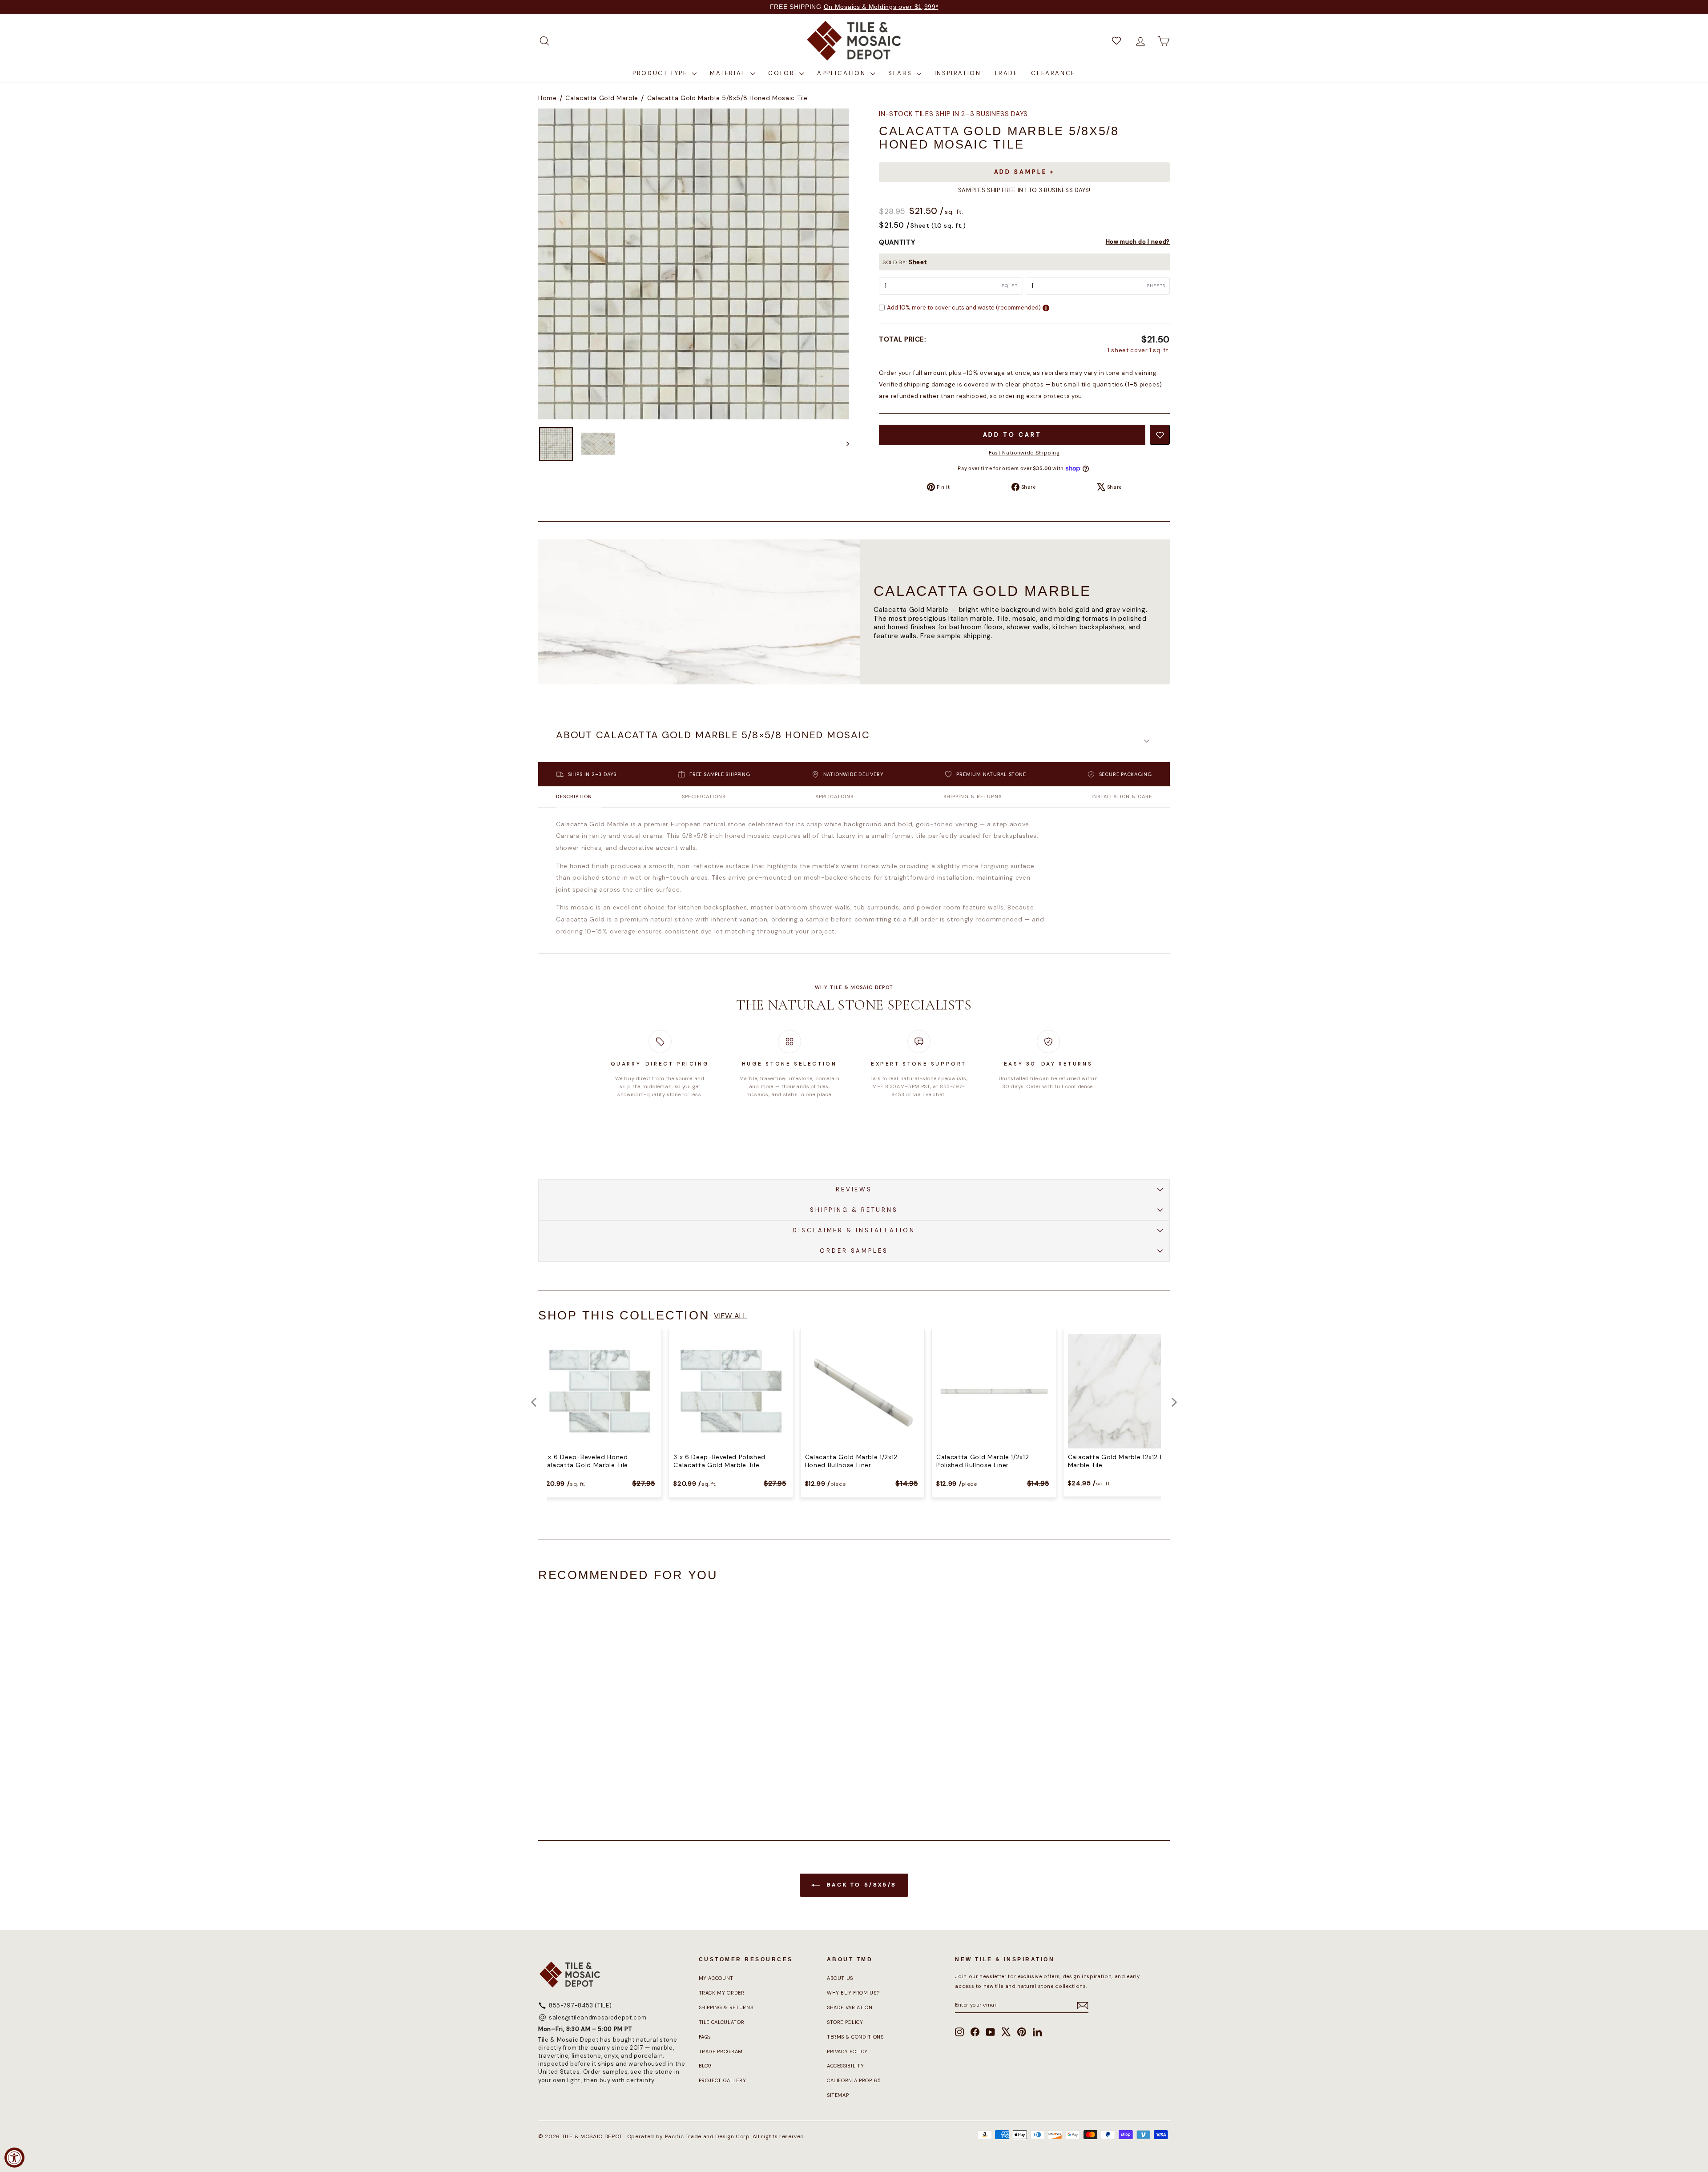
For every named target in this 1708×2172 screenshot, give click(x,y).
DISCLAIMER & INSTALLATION (854, 1230)
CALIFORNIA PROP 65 (854, 2080)
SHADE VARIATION (850, 2007)
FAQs (705, 2037)
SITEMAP (838, 2095)
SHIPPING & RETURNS (854, 1210)
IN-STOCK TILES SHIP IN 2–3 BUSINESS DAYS (953, 114)
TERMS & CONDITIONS (855, 2037)
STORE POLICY (845, 2022)
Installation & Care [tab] (1122, 796)
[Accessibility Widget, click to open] (14, 2158)
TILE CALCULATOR (722, 2022)
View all (730, 1316)
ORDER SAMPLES (854, 1251)
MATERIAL (729, 73)
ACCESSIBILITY (845, 2066)
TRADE (1006, 73)
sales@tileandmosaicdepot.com (598, 2017)
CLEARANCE (1053, 73)
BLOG (706, 2066)
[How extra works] (1046, 308)
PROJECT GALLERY (723, 2080)
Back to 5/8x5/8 (860, 1885)
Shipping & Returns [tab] (973, 796)
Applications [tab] (834, 796)
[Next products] (1174, 1402)
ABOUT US (840, 1978)
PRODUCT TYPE (661, 73)
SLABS (901, 73)
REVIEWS (854, 1189)
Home (548, 98)
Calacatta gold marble (602, 98)
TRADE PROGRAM (721, 2051)
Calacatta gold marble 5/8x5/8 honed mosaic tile (728, 98)
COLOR (783, 73)
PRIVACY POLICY (847, 2051)
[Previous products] (534, 1402)
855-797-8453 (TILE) (580, 2005)
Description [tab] (574, 796)
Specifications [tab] (704, 796)
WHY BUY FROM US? (853, 1993)
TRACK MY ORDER (722, 1993)
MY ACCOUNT (716, 1978)
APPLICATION (843, 73)
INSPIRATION (958, 73)
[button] (854, 741)
